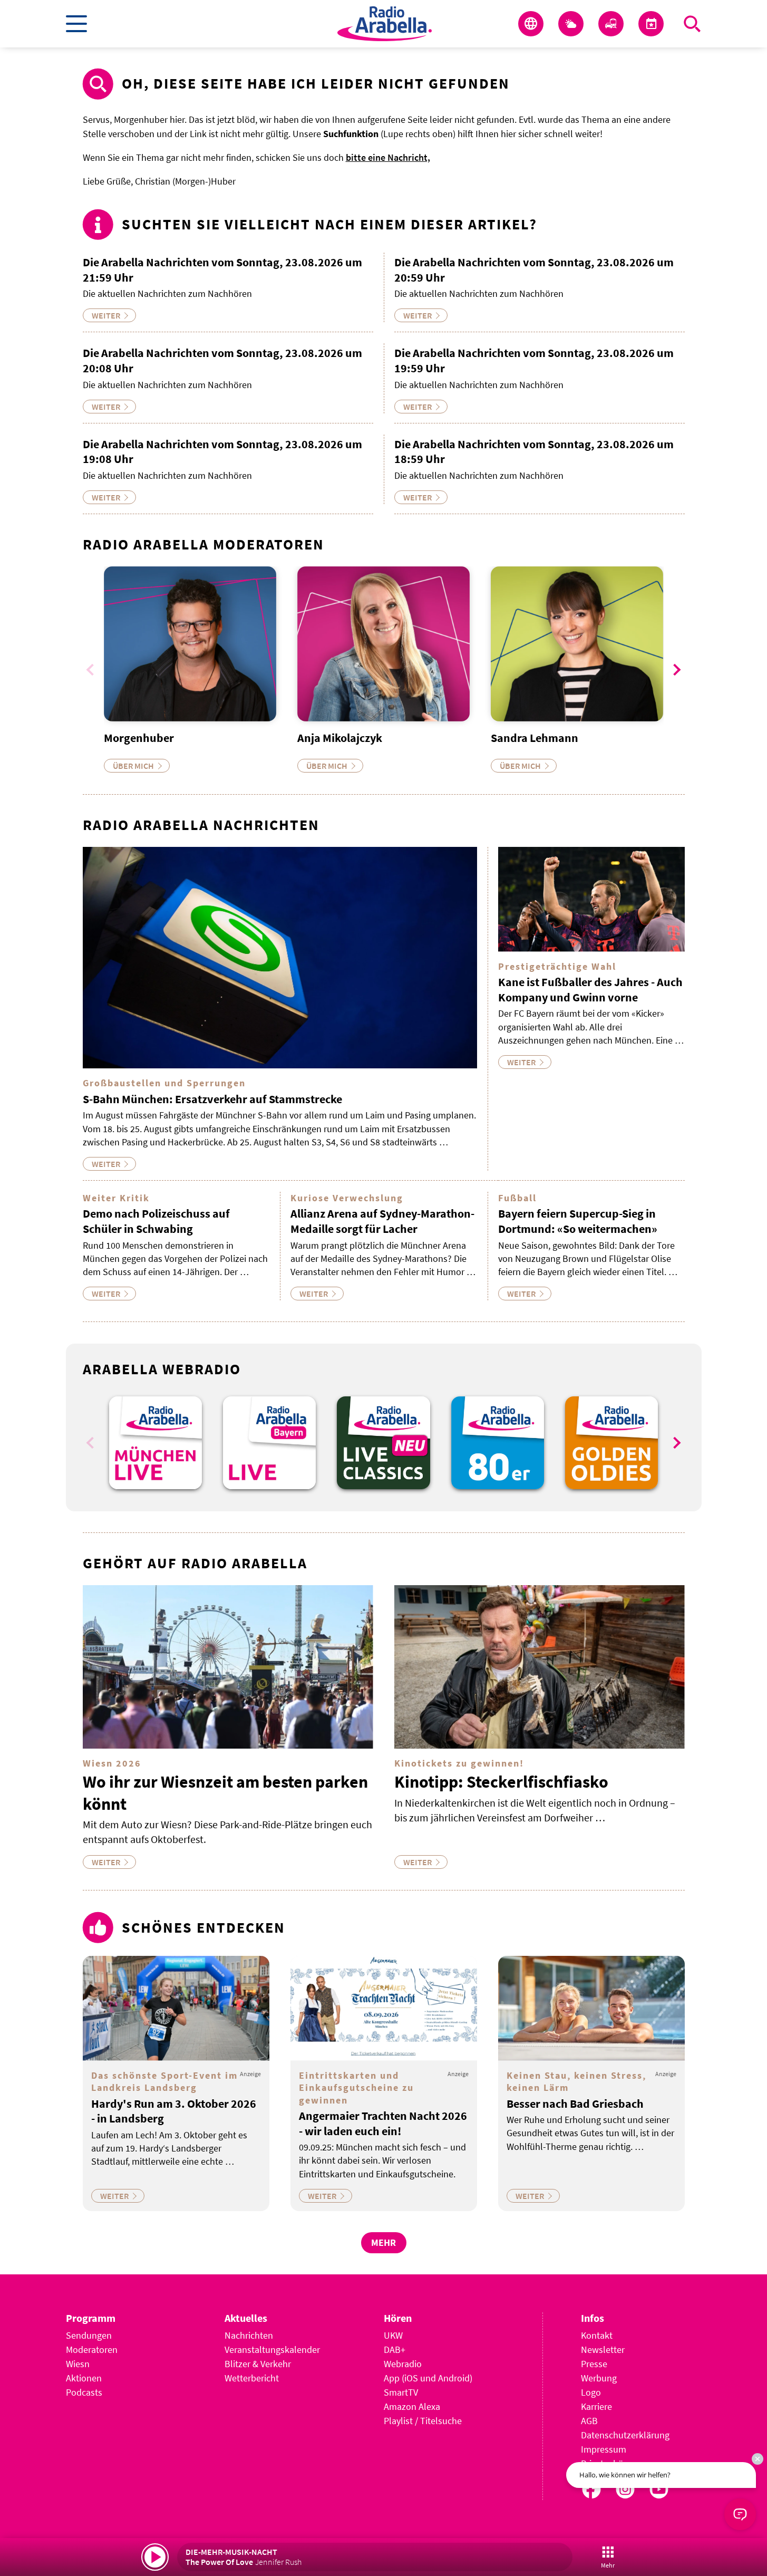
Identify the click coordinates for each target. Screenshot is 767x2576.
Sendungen (89, 2335)
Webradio (403, 2364)
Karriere (596, 2406)
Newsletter (603, 2350)
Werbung (599, 2378)
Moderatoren (92, 2350)
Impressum (604, 2449)
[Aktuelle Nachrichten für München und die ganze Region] (531, 24)
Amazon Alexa (412, 2406)
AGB (589, 2421)
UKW (393, 2335)
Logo (591, 2392)
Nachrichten (249, 2335)
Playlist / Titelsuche (423, 2421)
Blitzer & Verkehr (258, 2364)
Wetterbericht (252, 2378)
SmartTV (401, 2392)
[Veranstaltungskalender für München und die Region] (651, 24)
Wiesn (78, 2364)
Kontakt (597, 2335)
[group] (156, 1443)
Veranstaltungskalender (272, 2350)
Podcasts (84, 2392)
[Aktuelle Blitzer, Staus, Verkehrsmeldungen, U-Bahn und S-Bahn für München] (611, 24)
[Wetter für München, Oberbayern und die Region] (571, 24)
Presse (594, 2364)
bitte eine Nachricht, (388, 157)
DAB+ (395, 2350)
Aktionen (84, 2378)
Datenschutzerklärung (625, 2435)
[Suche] (692, 24)
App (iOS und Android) (428, 2378)
